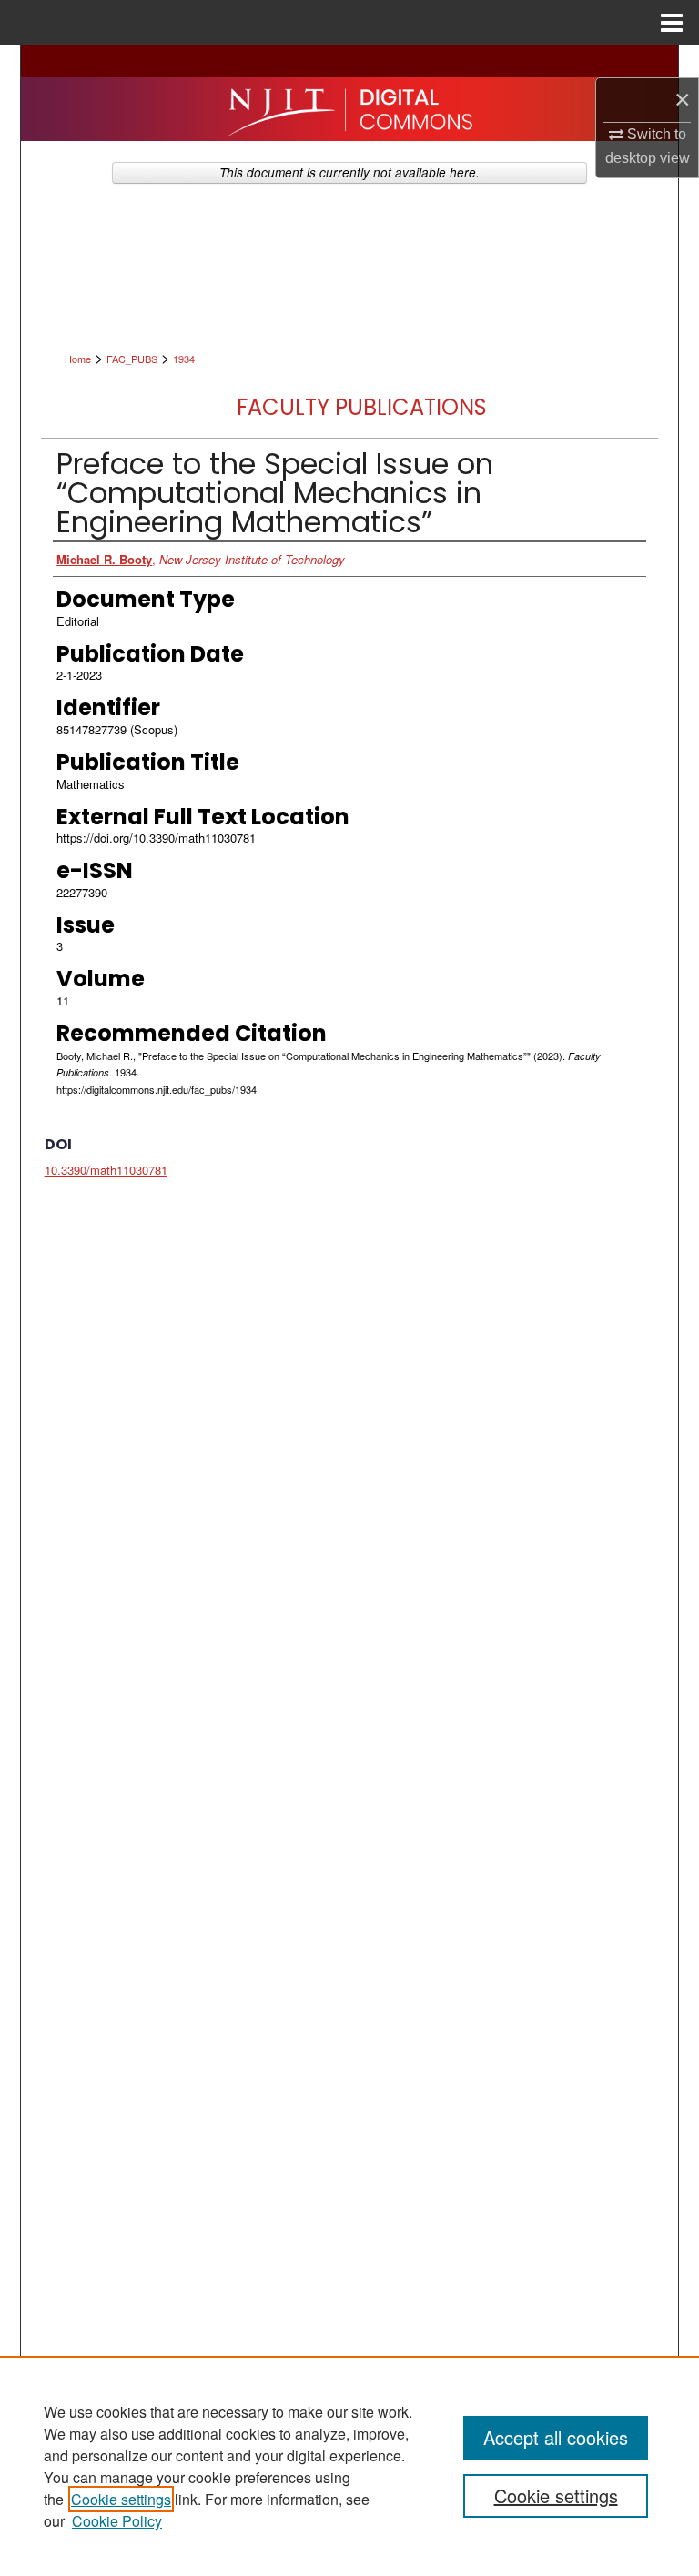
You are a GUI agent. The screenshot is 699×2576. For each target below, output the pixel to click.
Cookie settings (121, 2499)
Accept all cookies (556, 2437)
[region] (349, 2466)
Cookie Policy (117, 2521)
